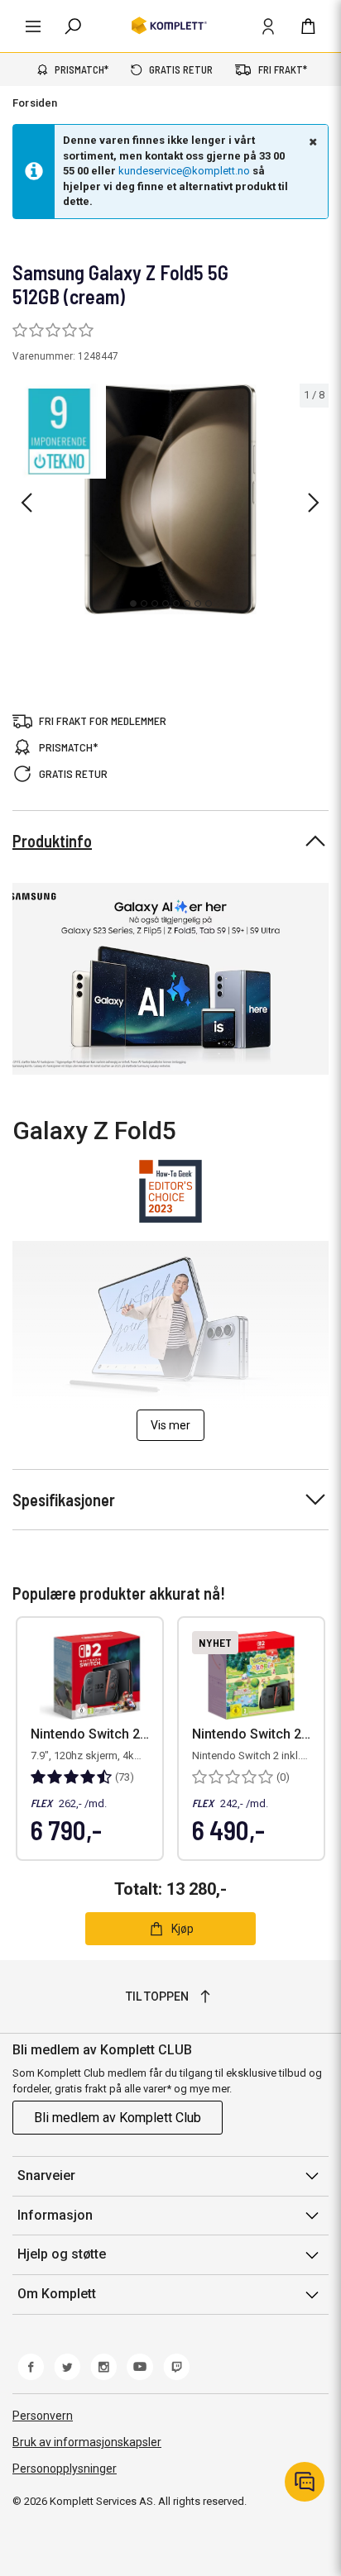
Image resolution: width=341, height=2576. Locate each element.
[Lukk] (311, 141)
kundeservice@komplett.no (184, 171)
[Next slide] (314, 503)
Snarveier (46, 2175)
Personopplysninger (65, 2469)
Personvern (43, 2416)
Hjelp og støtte (62, 2254)
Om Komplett (57, 2294)
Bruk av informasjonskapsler (87, 2442)
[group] (170, 499)
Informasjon (55, 2215)
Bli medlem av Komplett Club (118, 2118)
